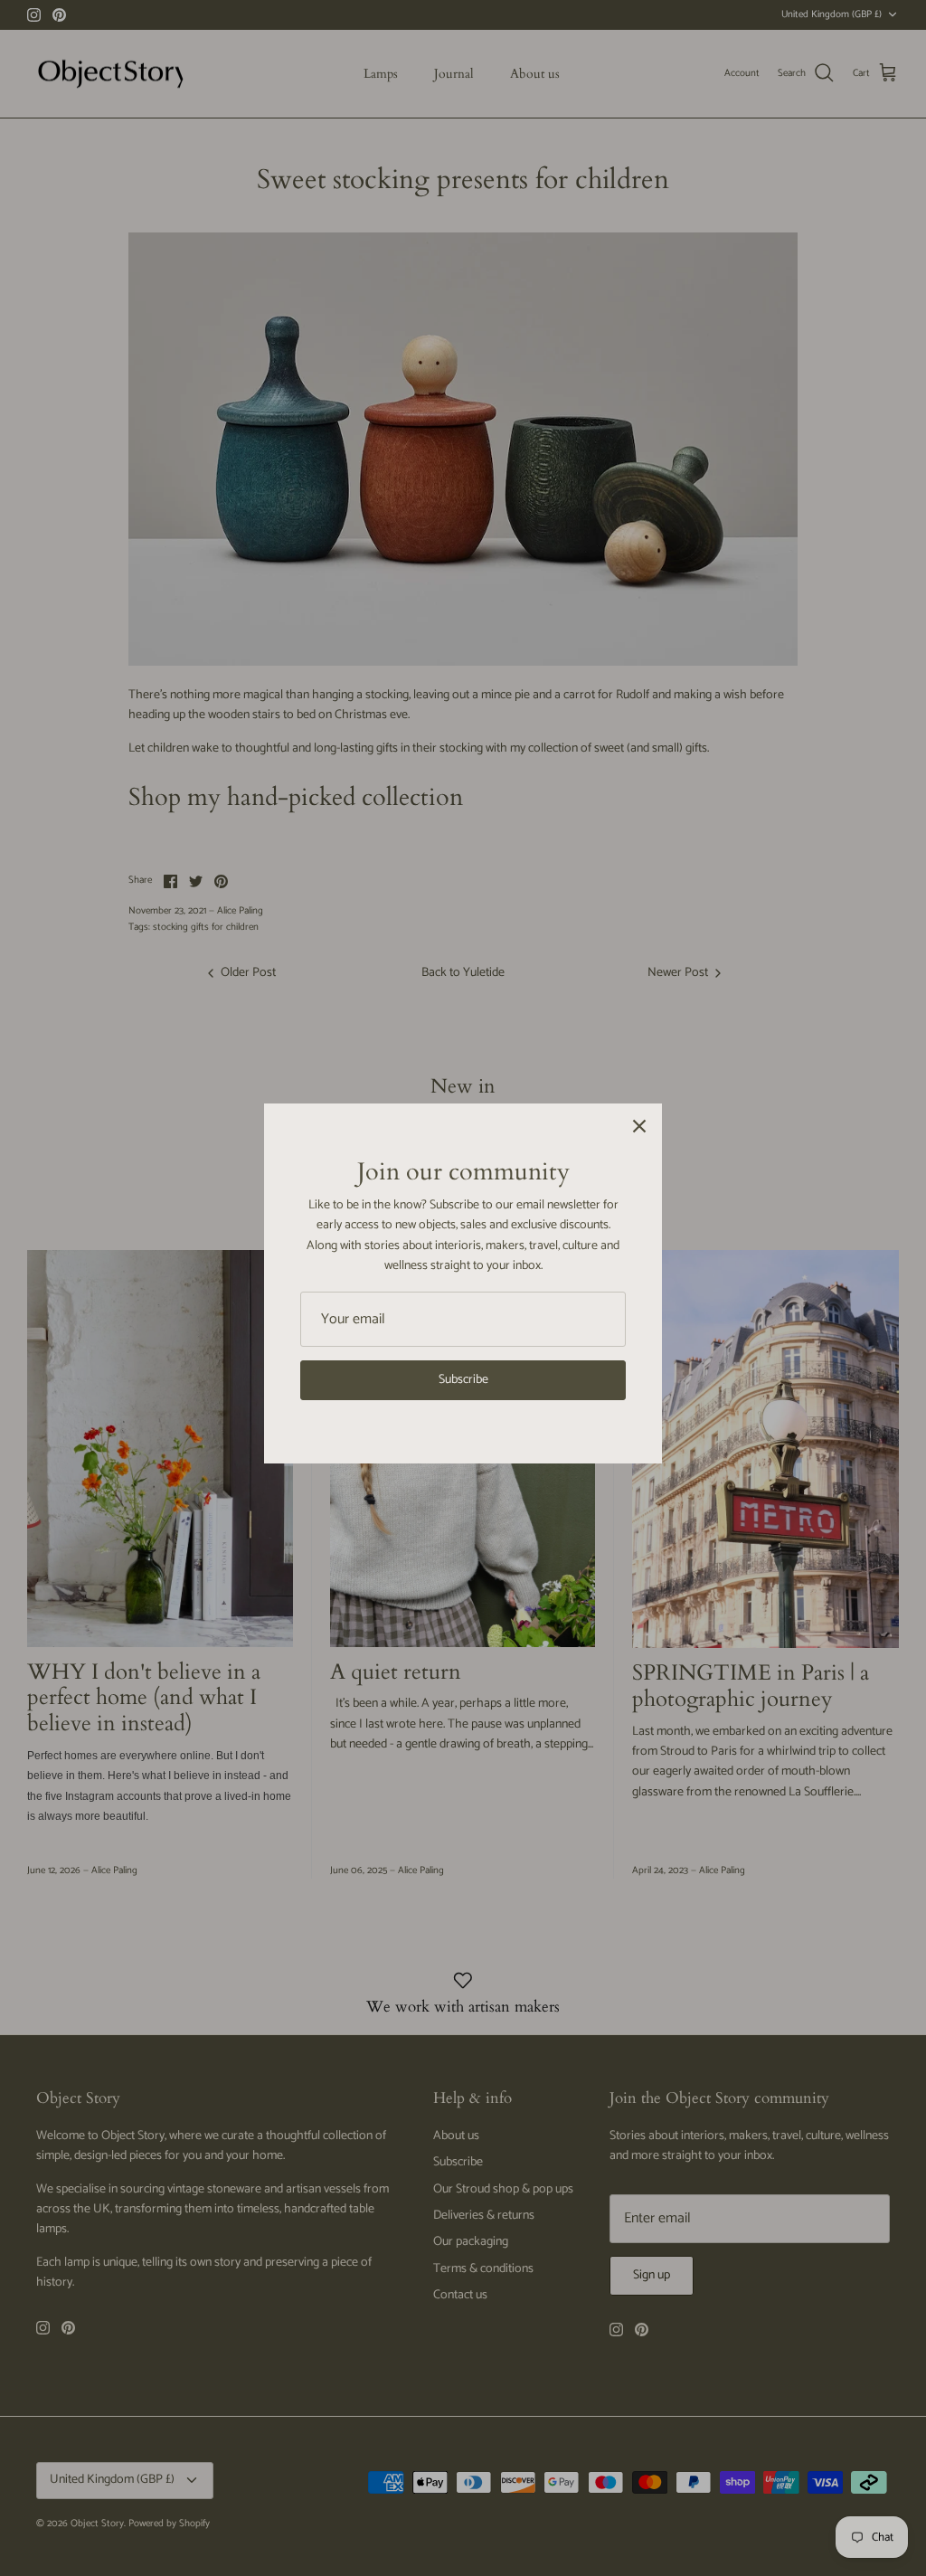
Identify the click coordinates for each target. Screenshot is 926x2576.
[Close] (639, 1126)
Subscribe (463, 1380)
